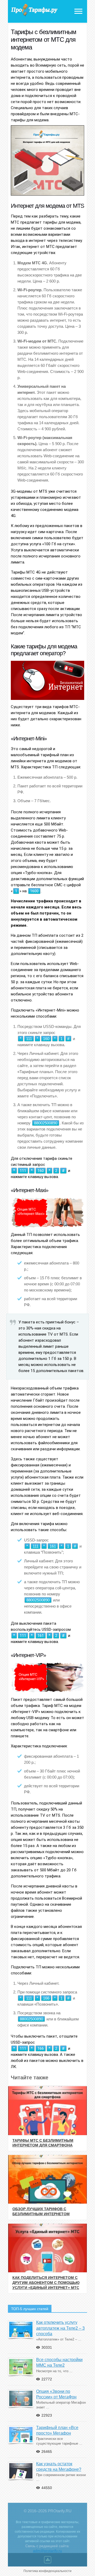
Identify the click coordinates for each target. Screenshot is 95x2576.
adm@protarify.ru (47, 2551)
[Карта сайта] (48, 2561)
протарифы (34, 10)
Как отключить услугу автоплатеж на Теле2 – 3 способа (60, 2328)
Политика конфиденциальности (47, 2571)
